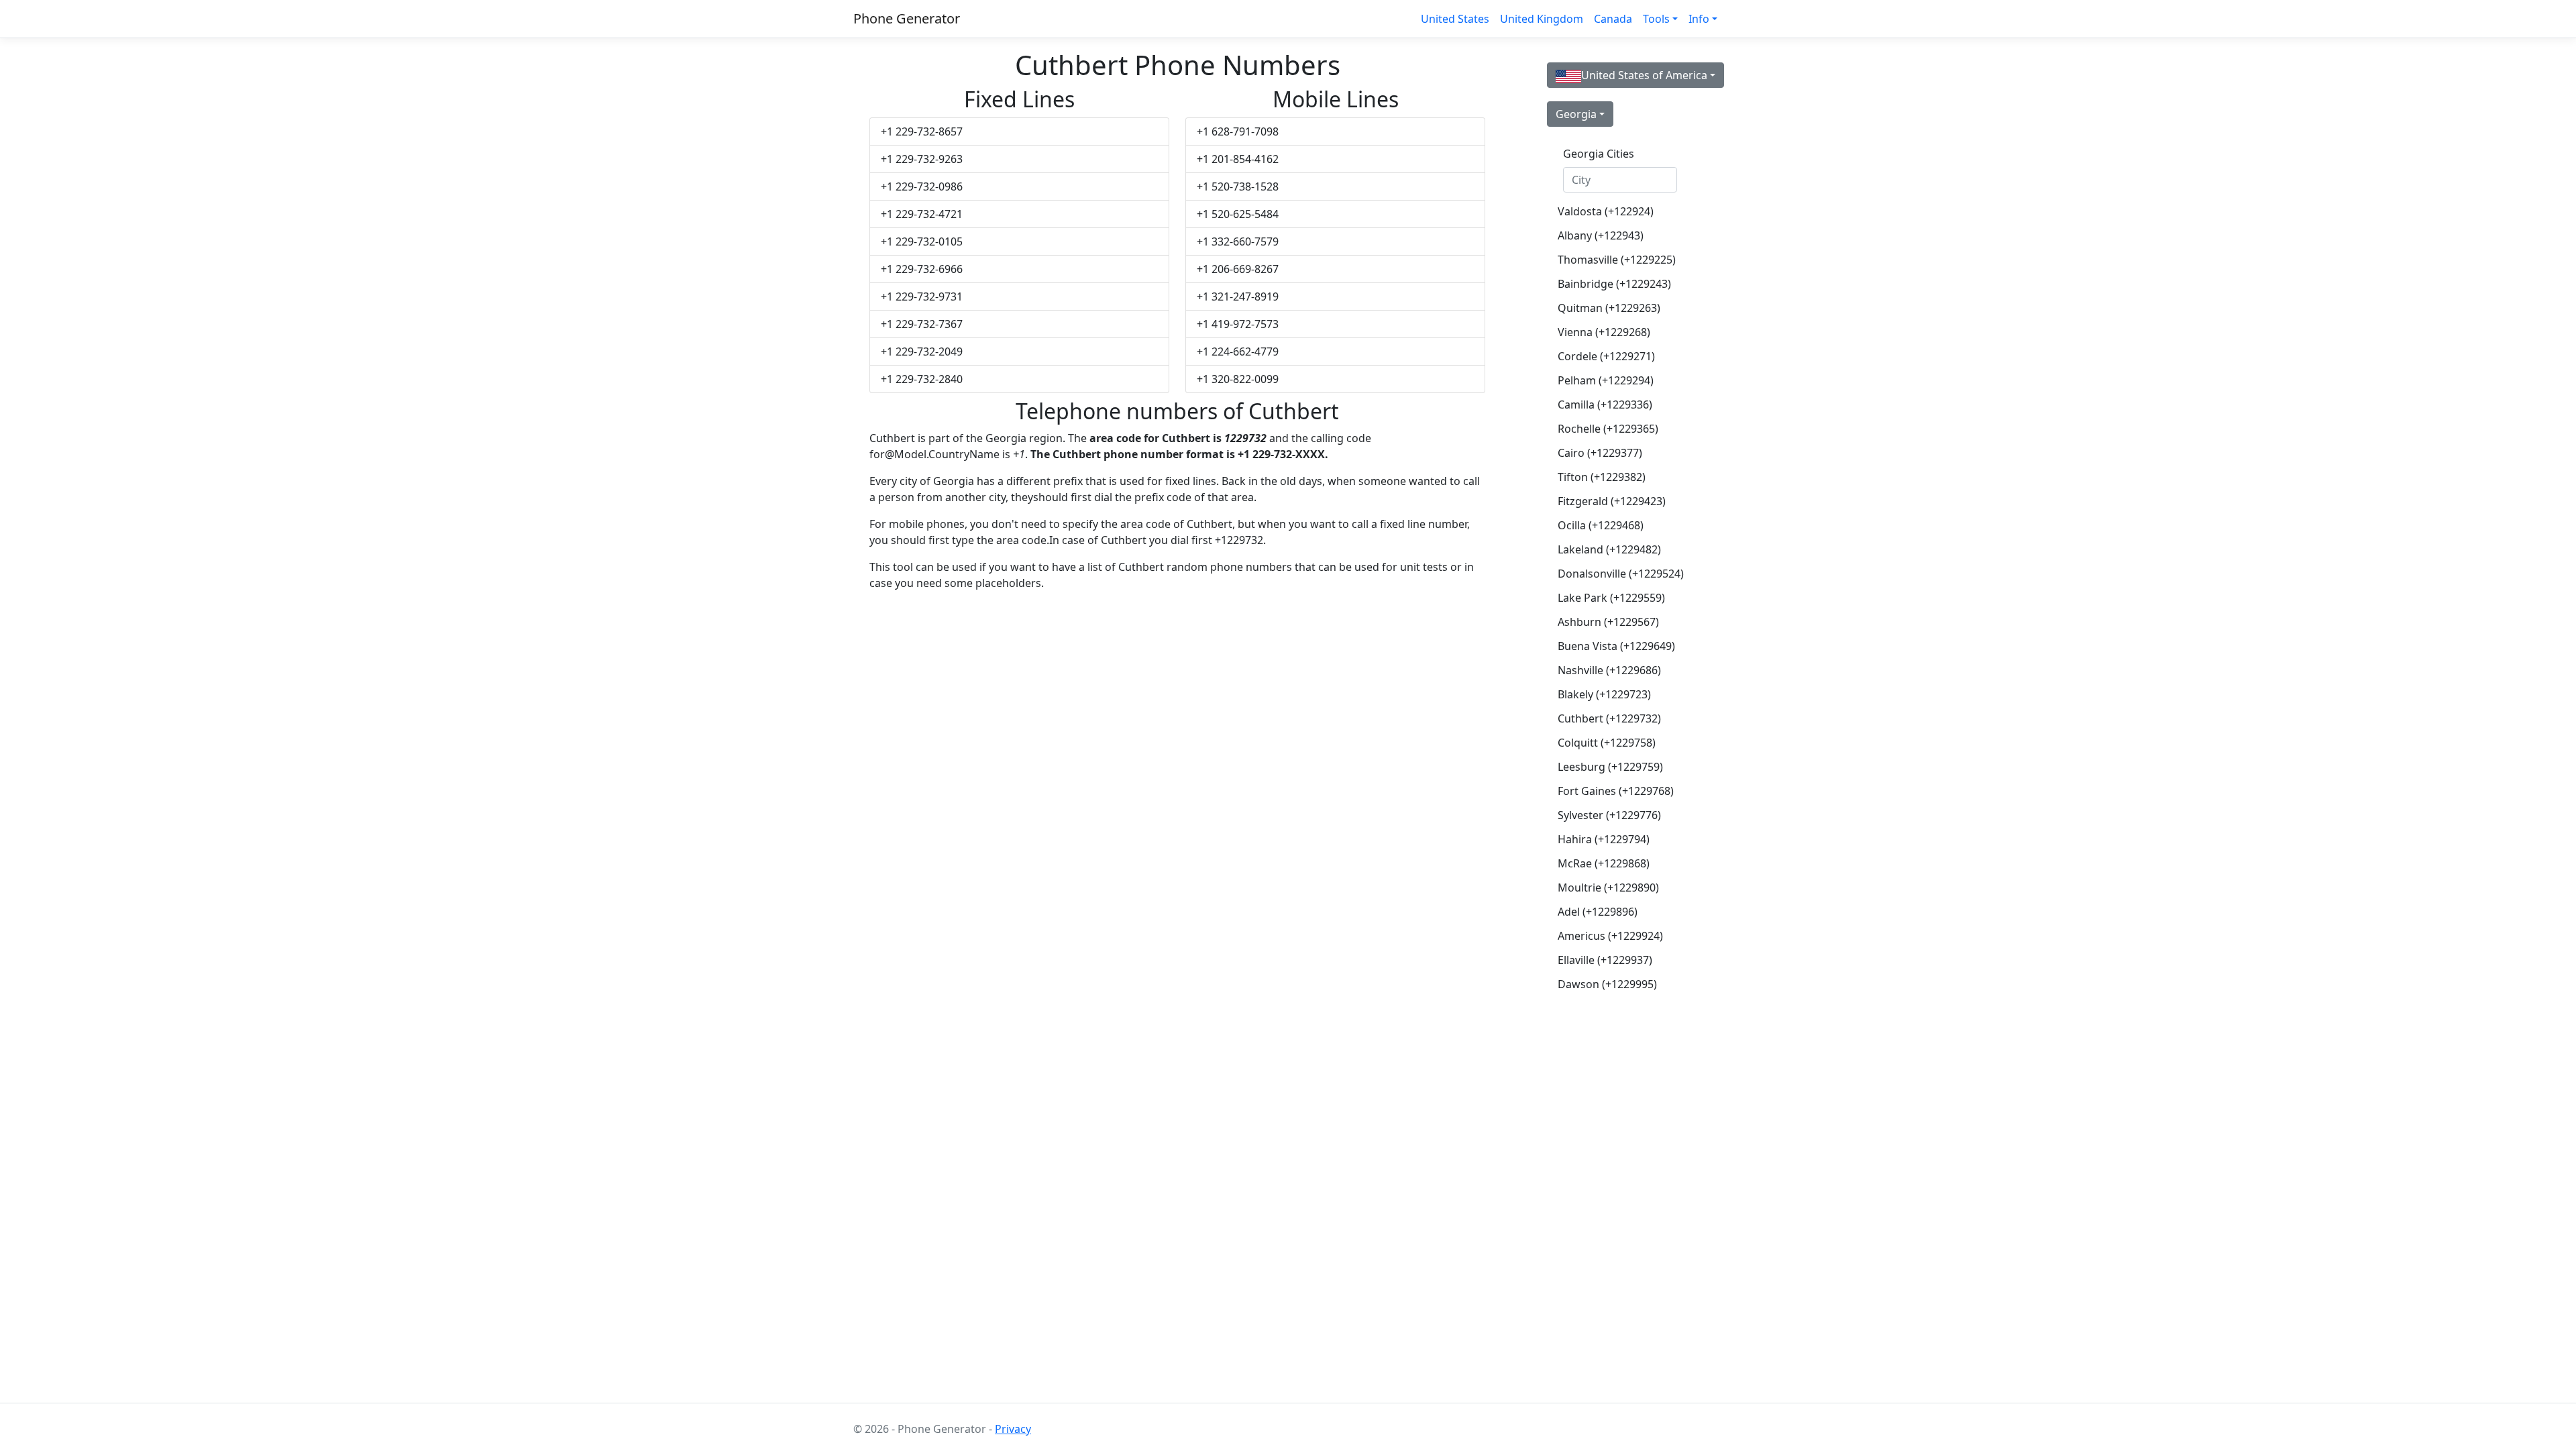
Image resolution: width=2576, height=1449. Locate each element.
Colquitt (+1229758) (1607, 743)
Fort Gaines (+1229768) (1616, 791)
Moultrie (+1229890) (1608, 888)
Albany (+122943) (1601, 235)
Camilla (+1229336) (1605, 405)
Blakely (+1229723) (1604, 694)
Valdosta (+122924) (1606, 211)
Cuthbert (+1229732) (1609, 718)
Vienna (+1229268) (1604, 332)
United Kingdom (1542, 19)
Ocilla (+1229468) (1601, 525)
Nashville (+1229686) (1609, 670)
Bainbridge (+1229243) (1614, 284)
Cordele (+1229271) (1606, 356)
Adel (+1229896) (1598, 912)
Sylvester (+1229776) (1609, 815)
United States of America (1644, 75)
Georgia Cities (1599, 154)
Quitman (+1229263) (1609, 308)
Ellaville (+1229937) (1605, 960)
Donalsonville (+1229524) (1621, 574)
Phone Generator (907, 18)
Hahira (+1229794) (1604, 839)
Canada (1613, 19)
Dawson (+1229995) (1607, 984)
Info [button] (1699, 19)
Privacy (1013, 1429)
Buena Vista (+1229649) (1616, 646)
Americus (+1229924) (1610, 936)
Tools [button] (1656, 19)
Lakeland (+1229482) (1609, 549)
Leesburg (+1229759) (1610, 767)
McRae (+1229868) (1604, 863)
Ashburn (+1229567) (1608, 622)
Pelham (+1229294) (1606, 380)
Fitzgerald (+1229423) (1612, 501)
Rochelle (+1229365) (1608, 429)
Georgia (1576, 114)
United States (1455, 19)
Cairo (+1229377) (1600, 453)
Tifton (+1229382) (1602, 477)
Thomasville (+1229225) (1617, 260)
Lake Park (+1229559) (1611, 598)
